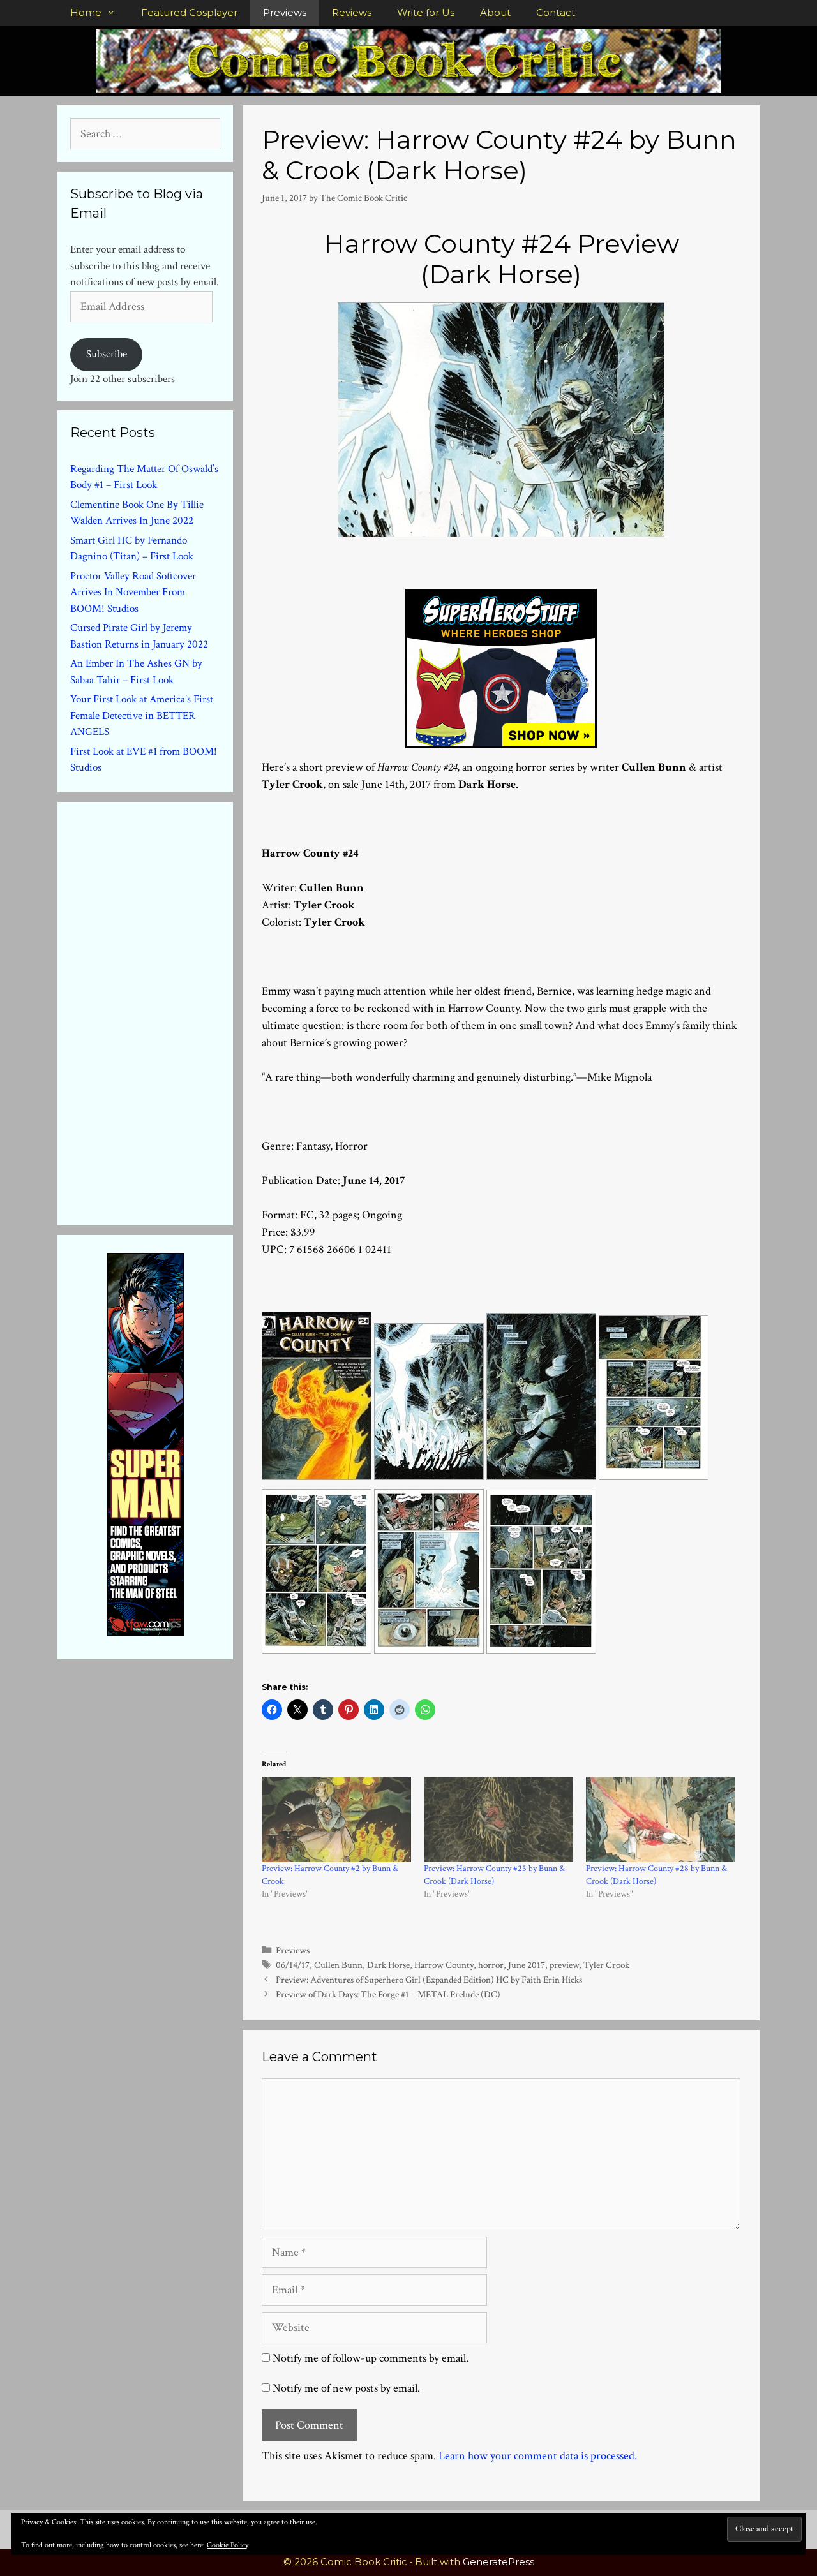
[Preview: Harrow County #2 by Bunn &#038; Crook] (336, 1819)
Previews (285, 12)
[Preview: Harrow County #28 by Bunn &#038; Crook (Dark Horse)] (661, 1819)
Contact (556, 12)
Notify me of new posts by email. (346, 2388)
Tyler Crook (606, 1965)
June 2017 (527, 1965)
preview (564, 1965)
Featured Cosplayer (189, 12)
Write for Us (426, 12)
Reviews (352, 12)
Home (86, 12)
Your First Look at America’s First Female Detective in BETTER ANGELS (142, 715)
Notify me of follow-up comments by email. (371, 2358)
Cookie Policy (228, 2545)
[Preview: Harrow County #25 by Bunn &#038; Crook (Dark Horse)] (498, 1819)
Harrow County (444, 1965)
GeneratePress (498, 2562)
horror (491, 1965)
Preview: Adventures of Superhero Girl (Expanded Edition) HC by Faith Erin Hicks (429, 1980)
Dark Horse (388, 1965)
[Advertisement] (166, 1011)
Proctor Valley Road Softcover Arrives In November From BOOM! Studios (133, 592)
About (495, 12)
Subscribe (107, 354)
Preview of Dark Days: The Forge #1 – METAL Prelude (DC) (388, 1994)
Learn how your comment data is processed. (538, 2456)
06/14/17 (293, 1965)
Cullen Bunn (338, 1965)
